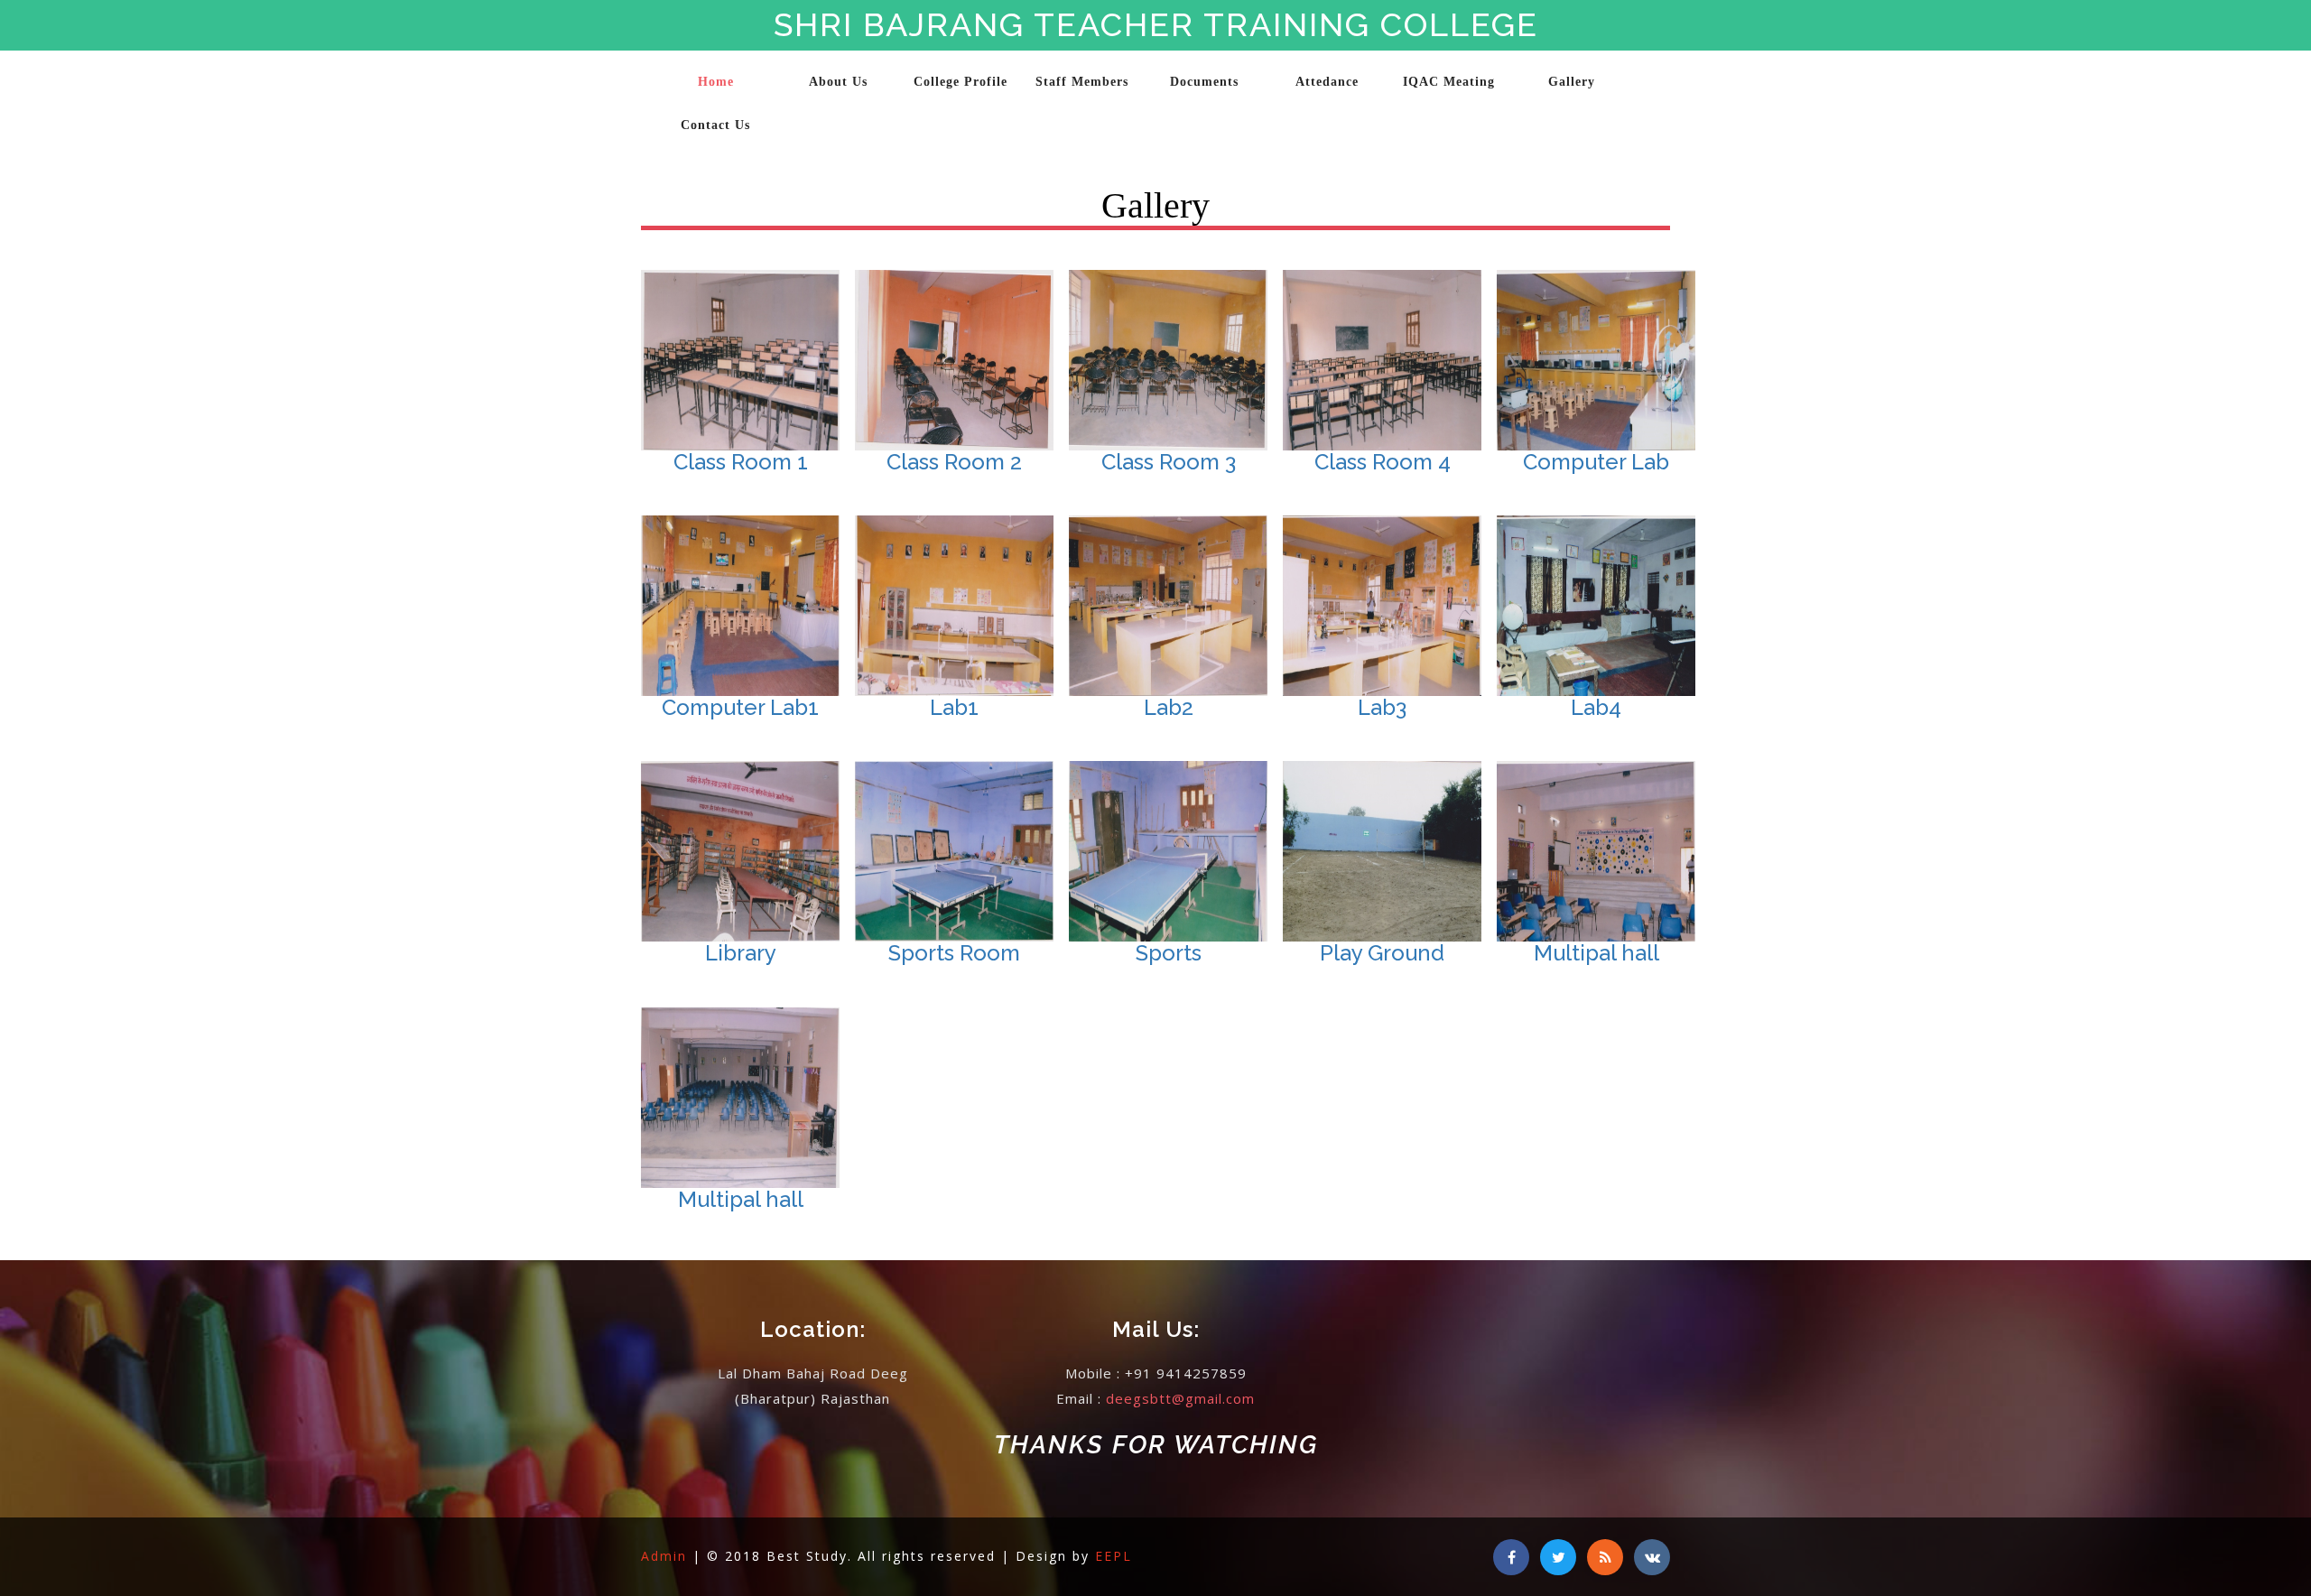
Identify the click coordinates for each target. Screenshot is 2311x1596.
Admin (667, 1556)
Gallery (1572, 82)
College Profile (961, 82)
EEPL (1114, 1556)
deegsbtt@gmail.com (1180, 1398)
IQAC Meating (1449, 82)
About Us (838, 82)
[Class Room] (880, 617)
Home (716, 82)
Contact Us (715, 125)
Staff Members (1082, 82)
